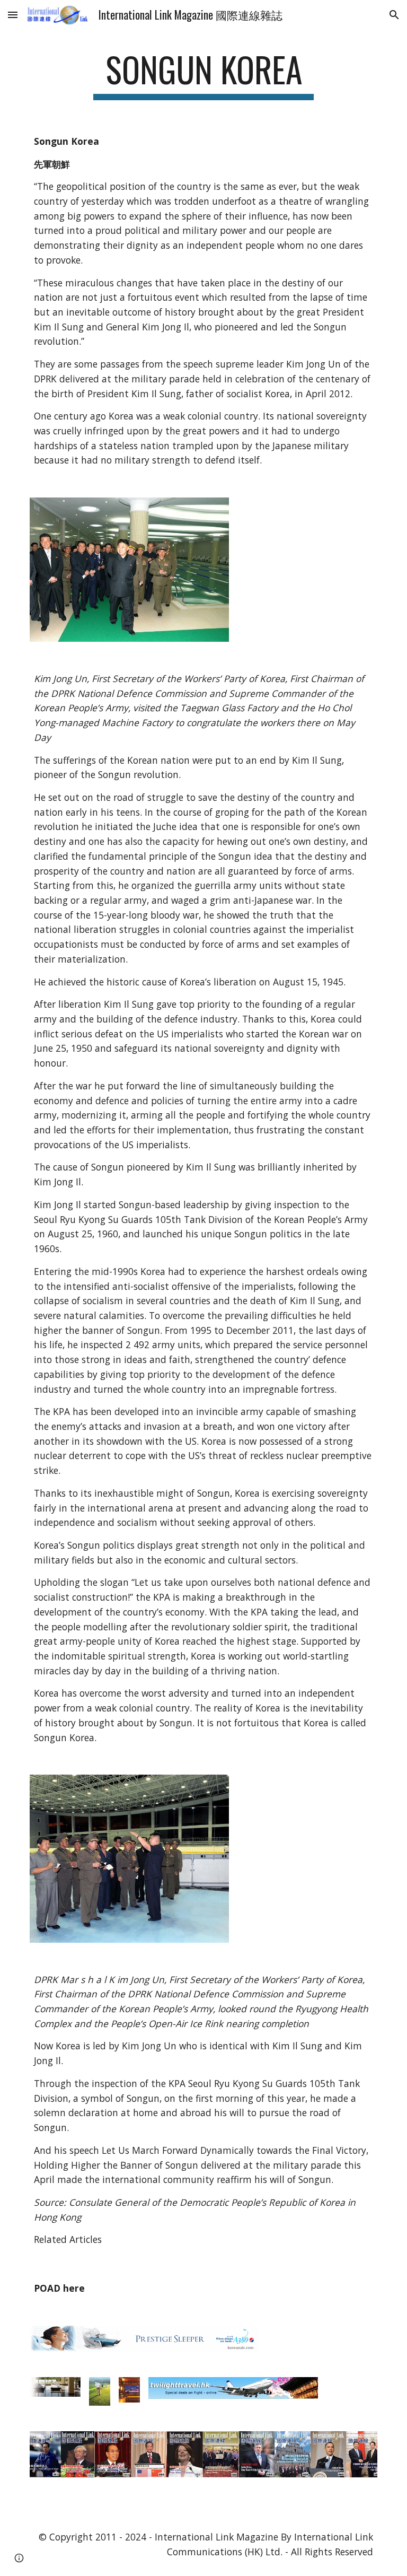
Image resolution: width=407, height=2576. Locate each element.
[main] (203, 75)
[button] (13, 15)
